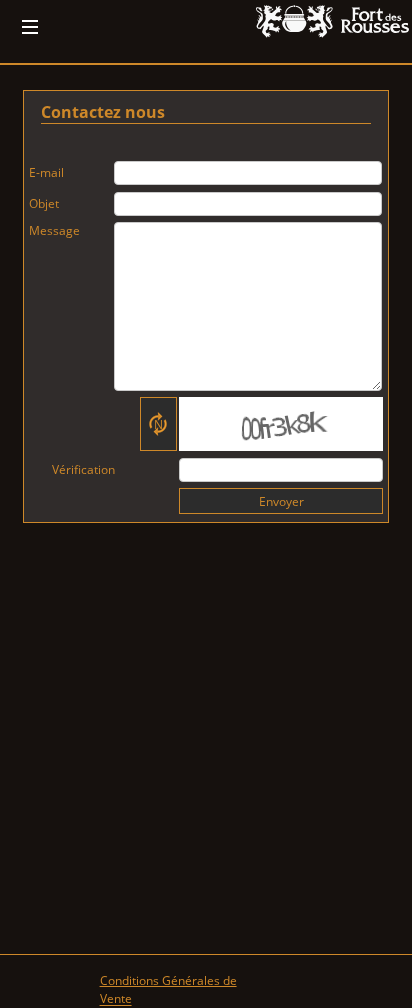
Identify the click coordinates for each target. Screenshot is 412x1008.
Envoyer (281, 501)
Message (54, 230)
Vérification (83, 469)
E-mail (46, 172)
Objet (44, 203)
